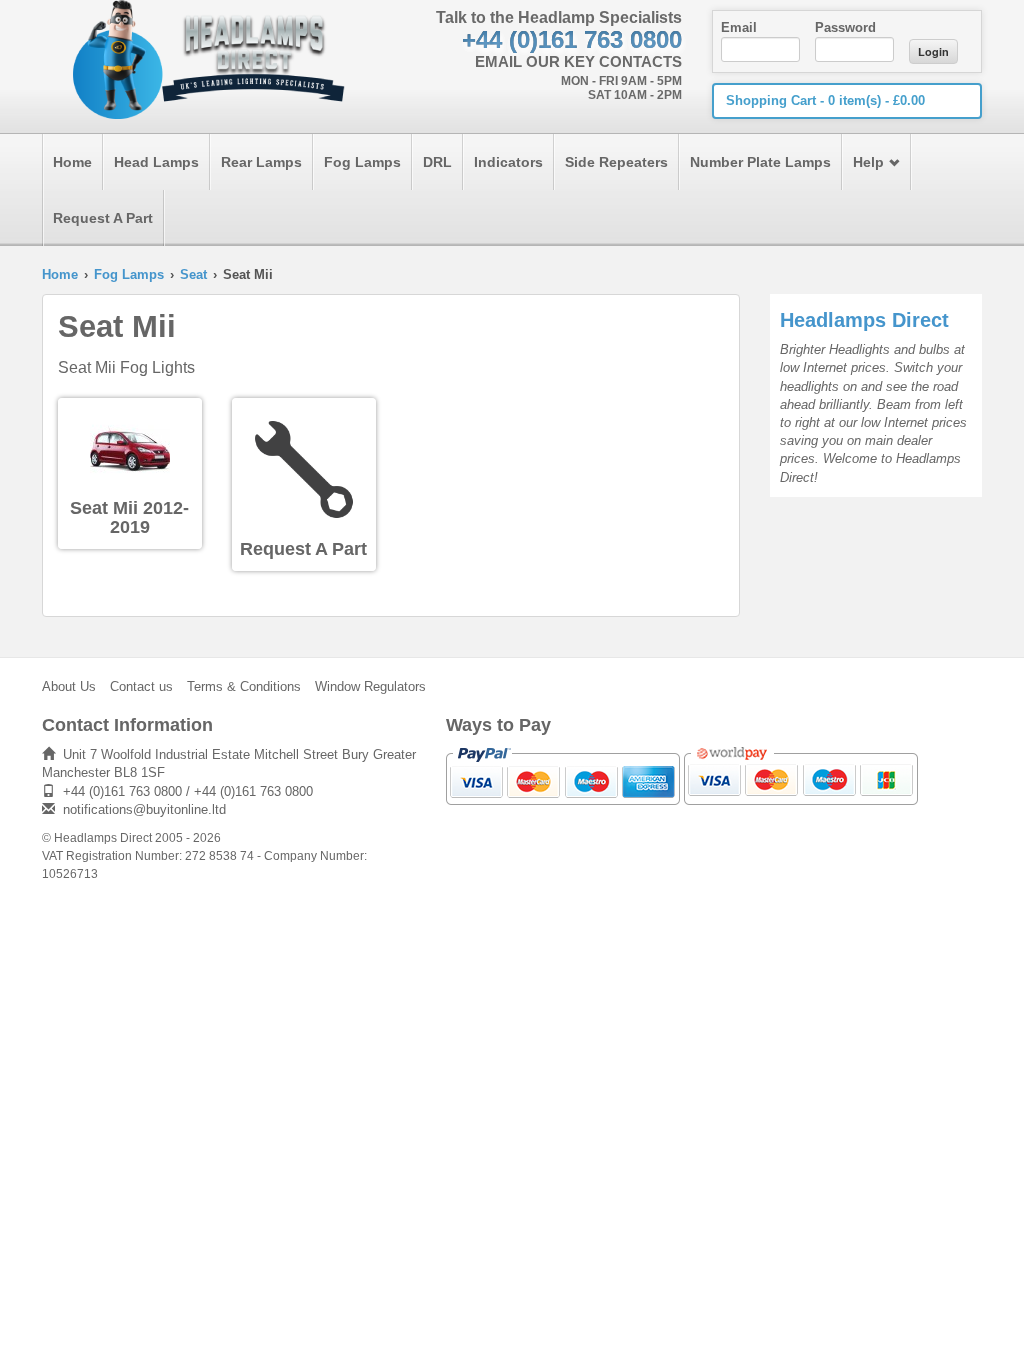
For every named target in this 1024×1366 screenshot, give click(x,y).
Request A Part (103, 218)
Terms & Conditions (244, 686)
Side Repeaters (616, 162)
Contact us (141, 686)
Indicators (508, 162)
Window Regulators (370, 686)
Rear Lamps (261, 162)
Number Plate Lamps (760, 162)
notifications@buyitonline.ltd (144, 809)
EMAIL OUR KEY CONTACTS (578, 61)
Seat (193, 274)
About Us (69, 686)
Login (933, 51)
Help (868, 162)
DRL (437, 162)
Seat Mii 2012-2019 (129, 518)
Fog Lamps (362, 162)
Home (72, 162)
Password (845, 27)
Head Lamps (156, 162)
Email (739, 27)
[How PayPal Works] (563, 774)
